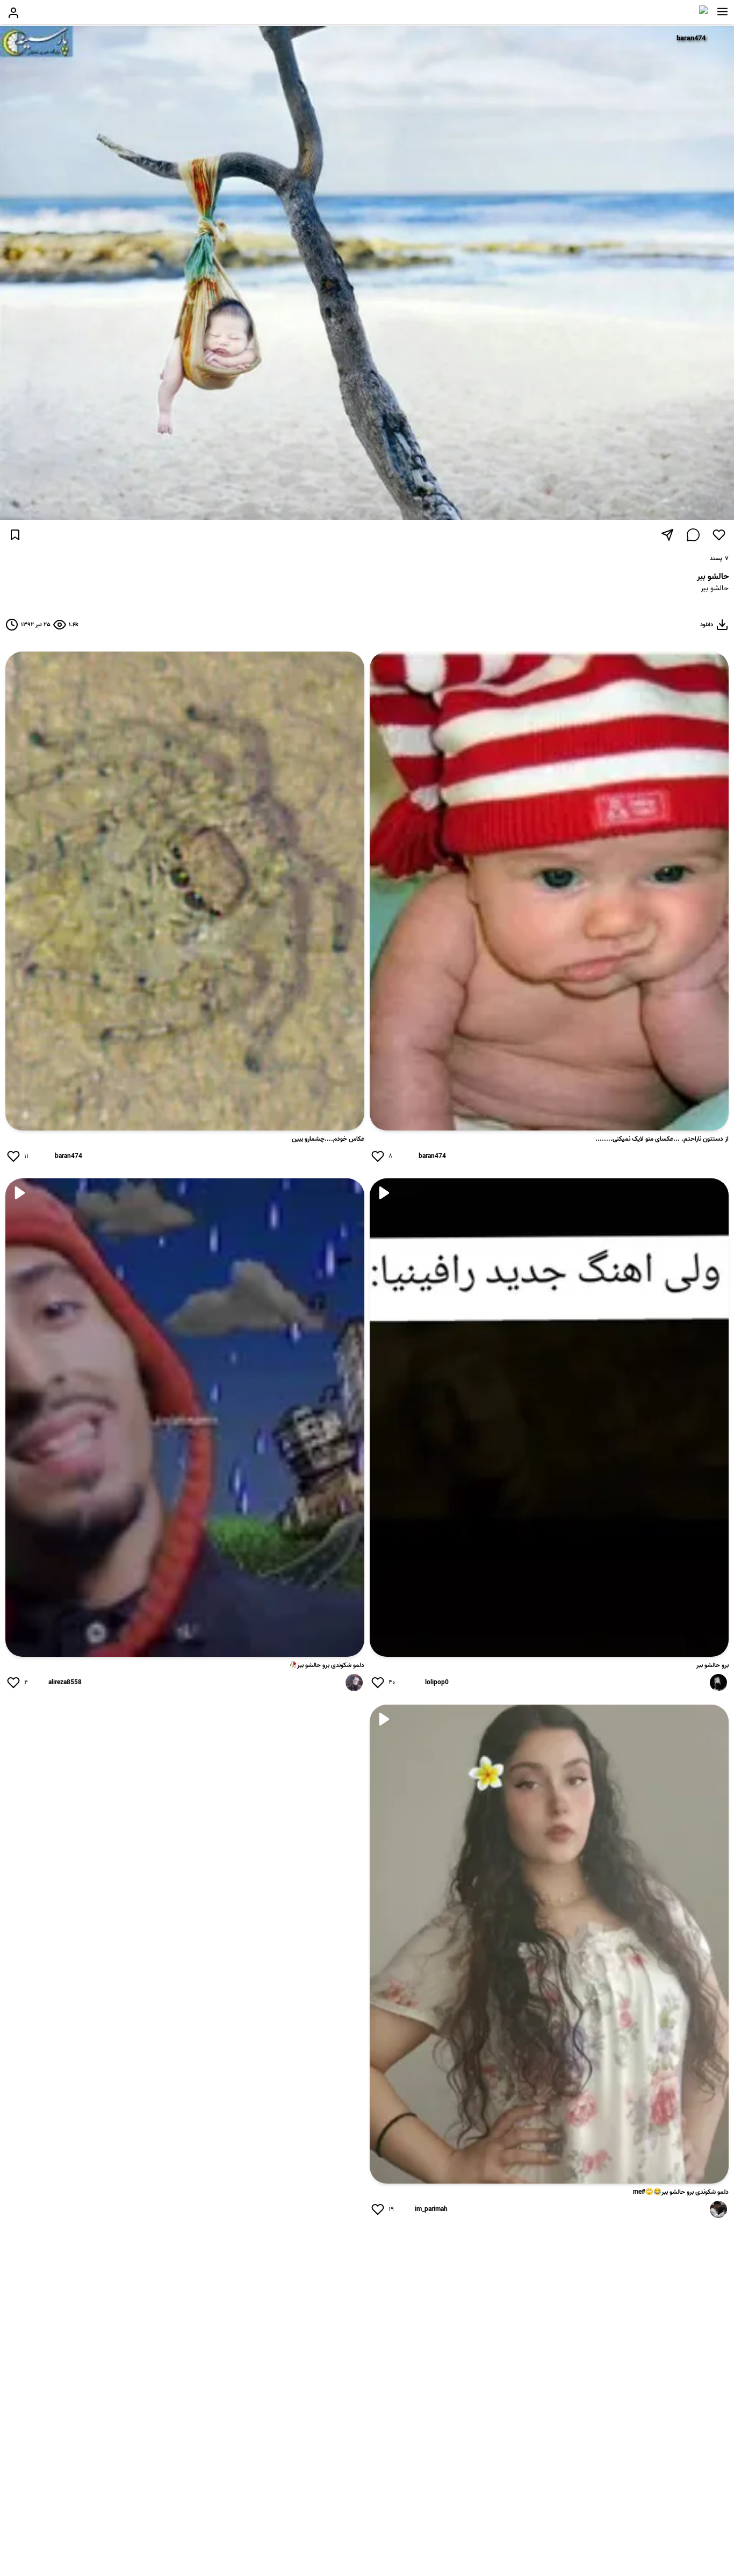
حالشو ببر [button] (715, 589)
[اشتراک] (667, 535)
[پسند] (719, 535)
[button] (722, 12)
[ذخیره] (15, 535)
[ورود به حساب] (13, 13)
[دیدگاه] (693, 535)
